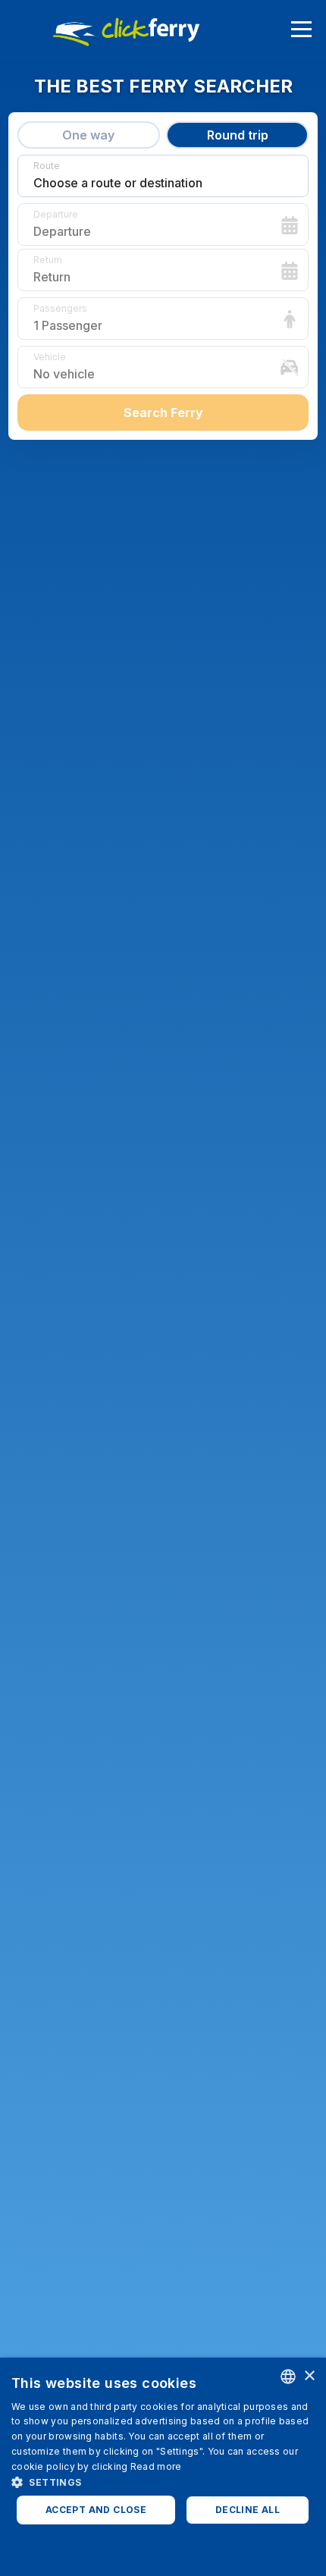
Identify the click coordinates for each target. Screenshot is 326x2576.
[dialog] (163, 2467)
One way (88, 135)
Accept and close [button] (96, 2510)
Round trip (238, 135)
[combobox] (288, 2377)
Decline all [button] (248, 2510)
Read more (156, 2466)
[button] (163, 2482)
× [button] (309, 2376)
